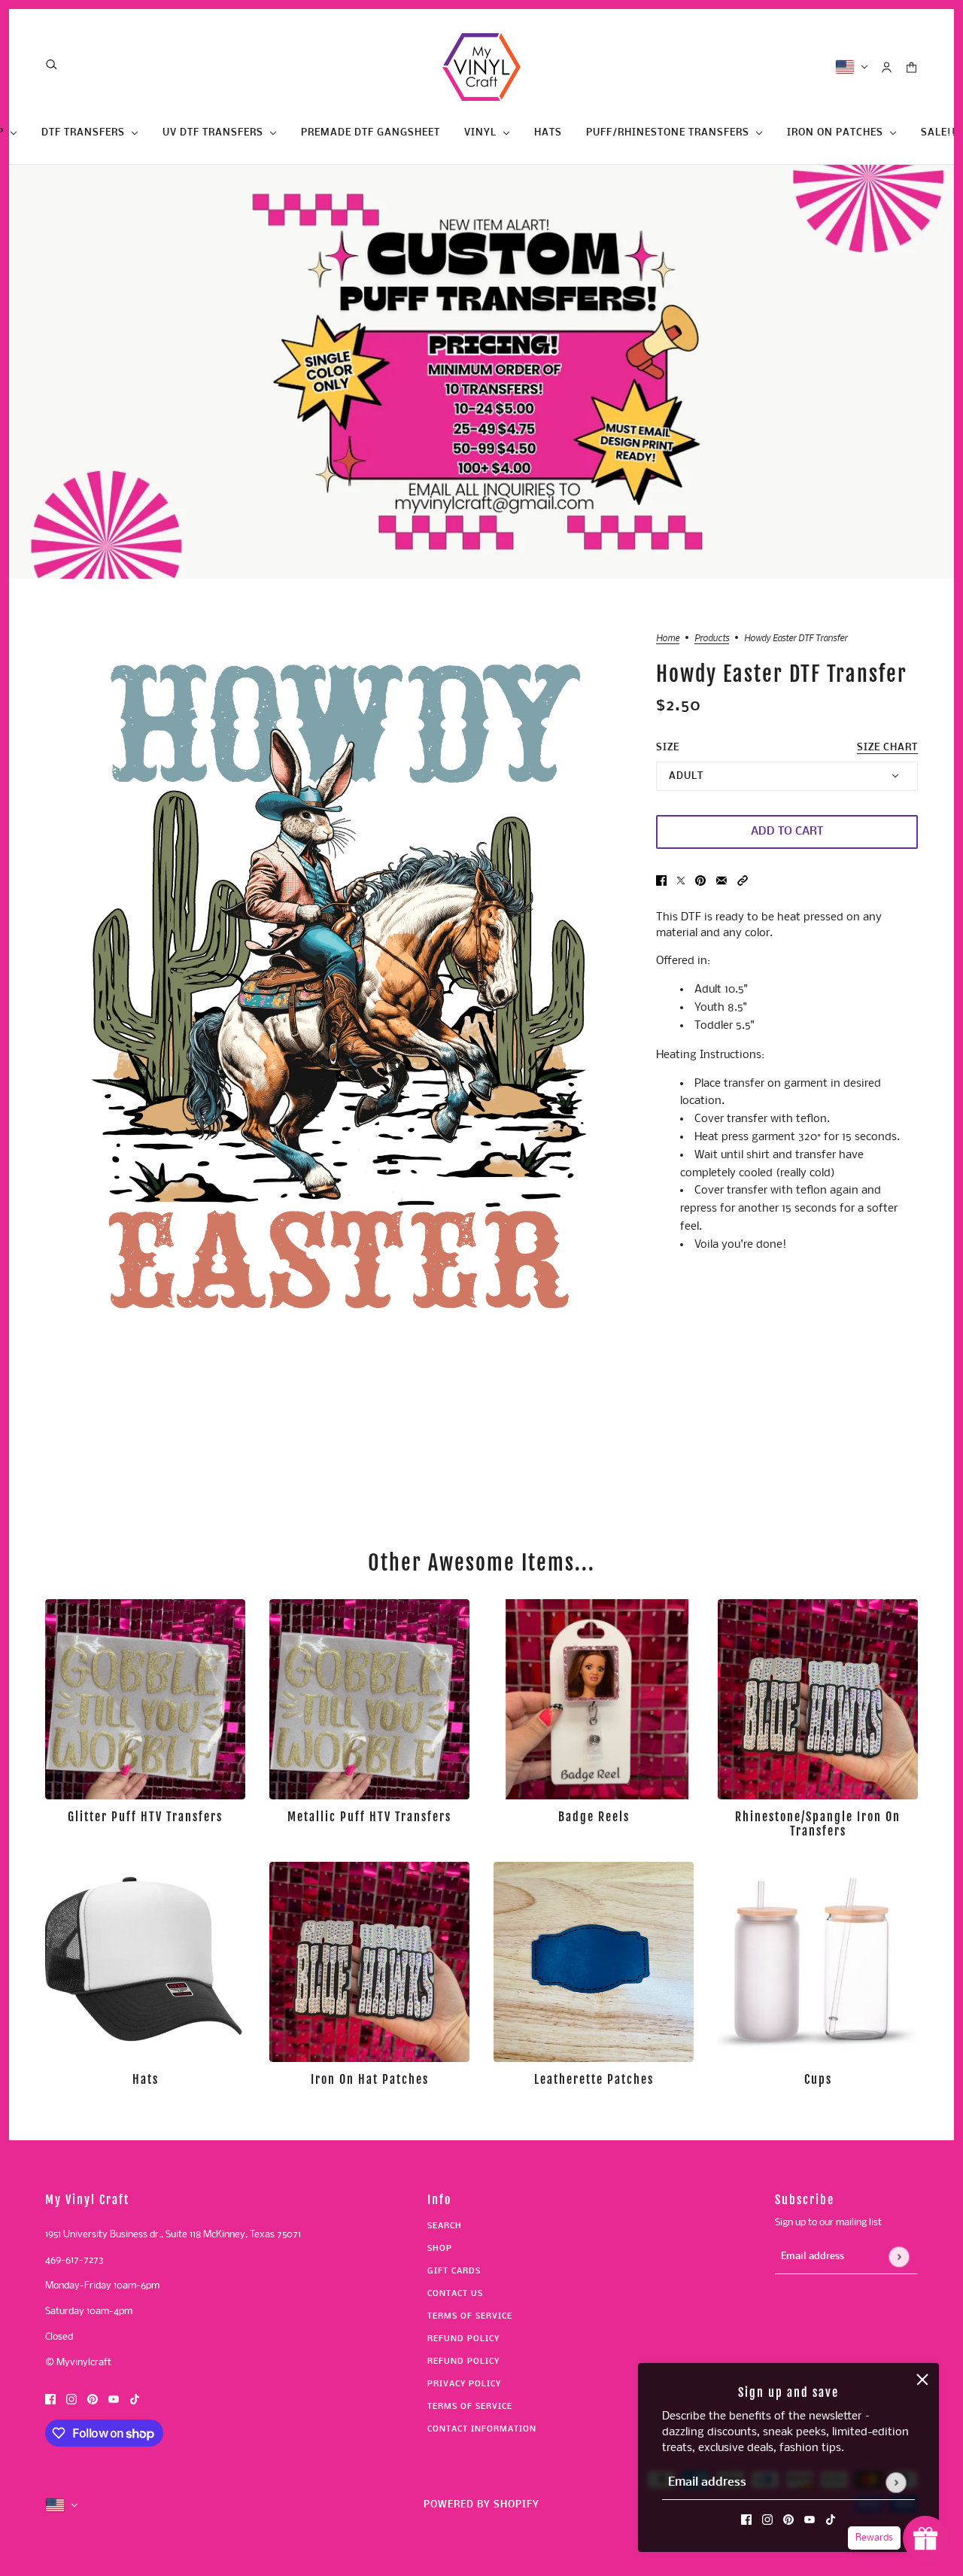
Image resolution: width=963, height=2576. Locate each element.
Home (668, 638)
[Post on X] (681, 881)
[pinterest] (788, 2520)
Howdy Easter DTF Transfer (782, 675)
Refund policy (463, 2339)
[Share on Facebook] (661, 881)
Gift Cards (454, 2272)
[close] (922, 2380)
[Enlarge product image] (339, 985)
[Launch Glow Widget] (925, 2538)
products (712, 638)
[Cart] (911, 67)
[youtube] (810, 2520)
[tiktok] (831, 2520)
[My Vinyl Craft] (481, 67)
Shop (440, 2249)
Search (445, 2226)
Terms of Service (470, 2317)
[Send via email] (721, 881)
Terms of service (470, 2407)
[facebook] (746, 2520)
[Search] (52, 64)
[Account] (887, 67)
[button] (743, 881)
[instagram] (767, 2520)
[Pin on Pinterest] (700, 881)
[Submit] (896, 2482)
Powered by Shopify (481, 2505)
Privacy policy (464, 2384)
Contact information (482, 2430)
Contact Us (455, 2294)
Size (787, 748)
